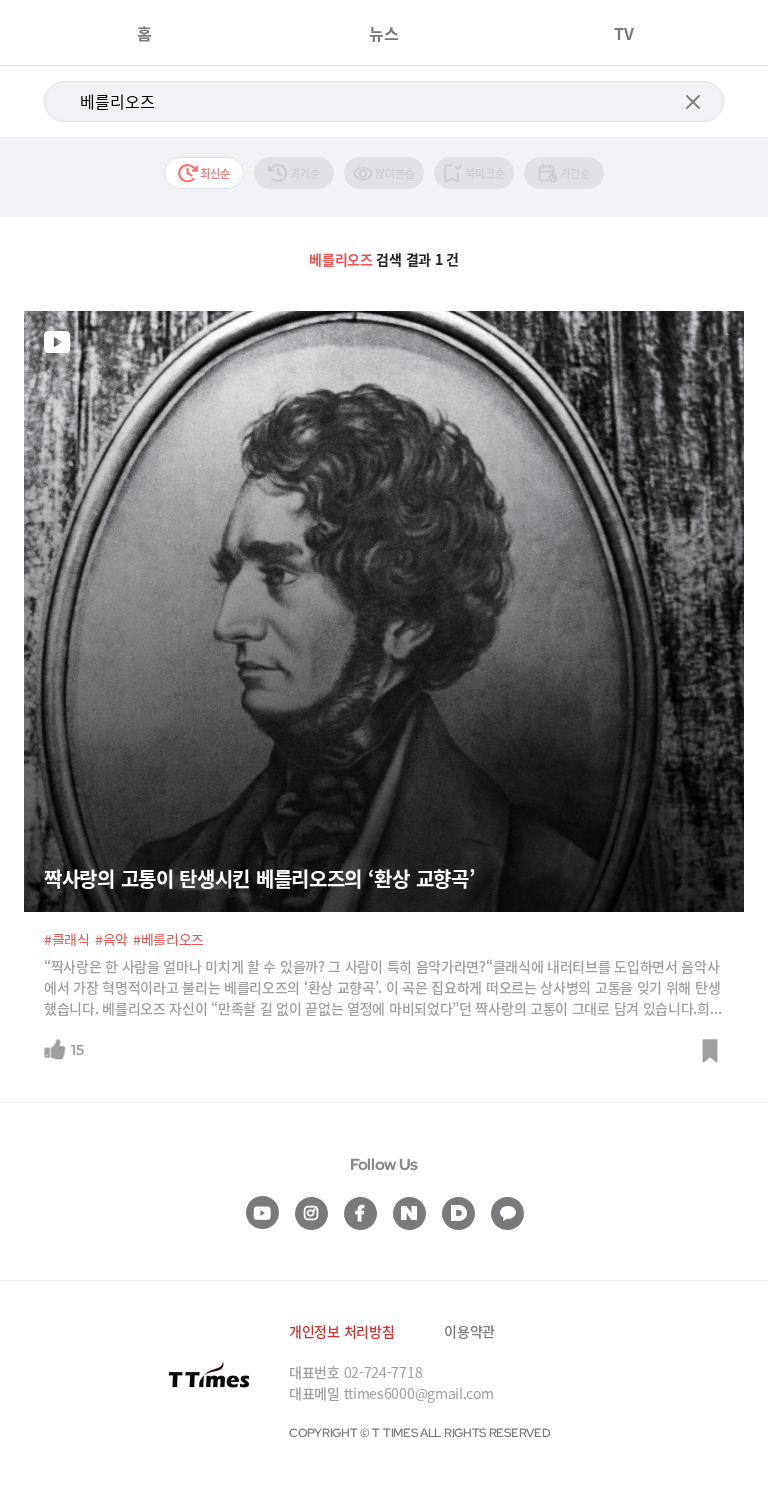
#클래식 (67, 939)
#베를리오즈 (168, 939)
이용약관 (469, 1331)
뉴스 (384, 33)
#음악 (111, 939)
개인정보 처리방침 (341, 1331)
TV (624, 33)
